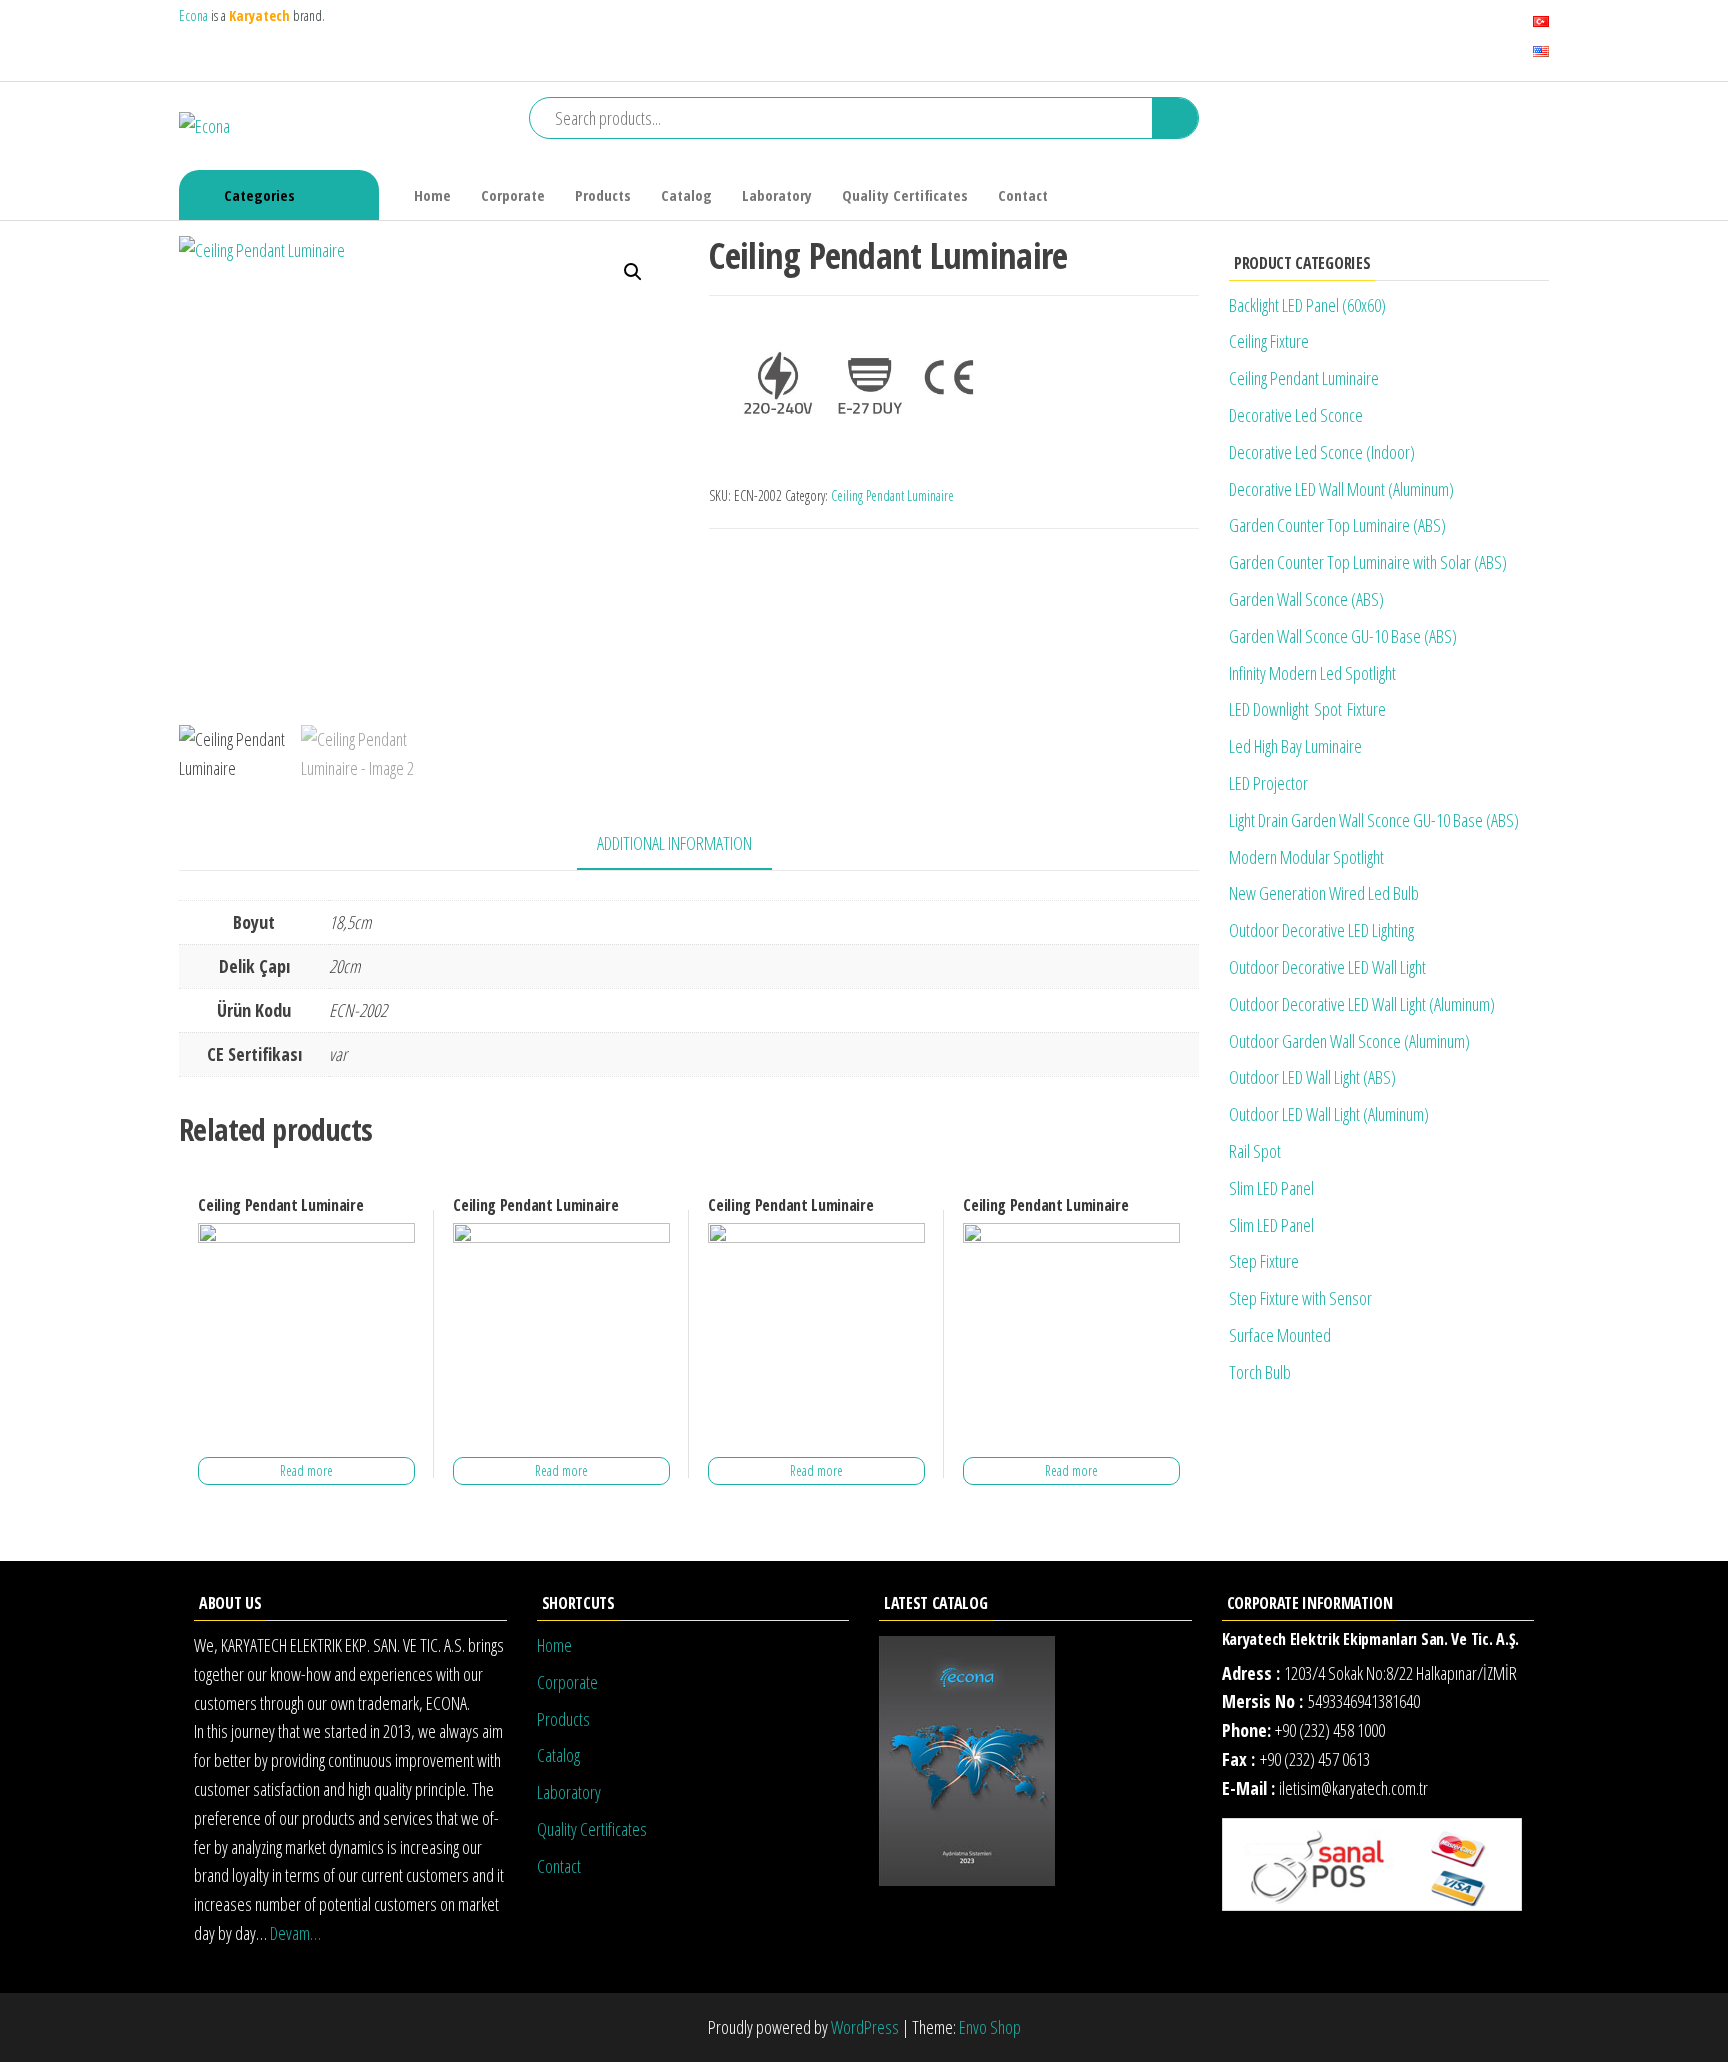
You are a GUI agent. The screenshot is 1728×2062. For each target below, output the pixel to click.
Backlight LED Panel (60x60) (1307, 305)
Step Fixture (1264, 1261)
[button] (633, 272)
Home (432, 195)
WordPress (865, 2027)
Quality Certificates (905, 195)
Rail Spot (1255, 1151)
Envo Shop (990, 2027)
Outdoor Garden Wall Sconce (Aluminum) (1349, 1041)
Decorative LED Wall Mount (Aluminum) (1341, 489)
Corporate (513, 195)
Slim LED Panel (1271, 1188)
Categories (259, 195)
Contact (1023, 195)
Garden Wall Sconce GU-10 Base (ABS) (1343, 636)
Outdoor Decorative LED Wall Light (1327, 967)
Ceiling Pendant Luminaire (892, 495)
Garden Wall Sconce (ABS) (1306, 599)
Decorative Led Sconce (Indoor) (1322, 452)
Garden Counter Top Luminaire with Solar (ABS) (1368, 562)
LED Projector (1268, 783)
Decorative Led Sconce (1296, 415)
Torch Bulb (1260, 1372)
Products (603, 195)
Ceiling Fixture (1269, 341)
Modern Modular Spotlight (1306, 857)
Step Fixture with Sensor (1300, 1298)
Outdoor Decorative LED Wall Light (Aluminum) (1362, 1004)
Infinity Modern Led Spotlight (1312, 673)
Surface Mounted (1280, 1335)
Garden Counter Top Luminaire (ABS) (1337, 525)
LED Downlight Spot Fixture (1307, 709)
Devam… (295, 1933)
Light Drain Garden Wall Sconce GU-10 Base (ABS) (1374, 820)
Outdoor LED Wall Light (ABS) (1312, 1077)
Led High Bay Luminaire (1295, 746)
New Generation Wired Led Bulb (1324, 893)
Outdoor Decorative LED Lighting (1321, 930)
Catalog (686, 195)
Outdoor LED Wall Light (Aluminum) (1329, 1114)
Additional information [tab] (674, 843)
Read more (306, 1470)
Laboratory (777, 195)
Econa (195, 15)
